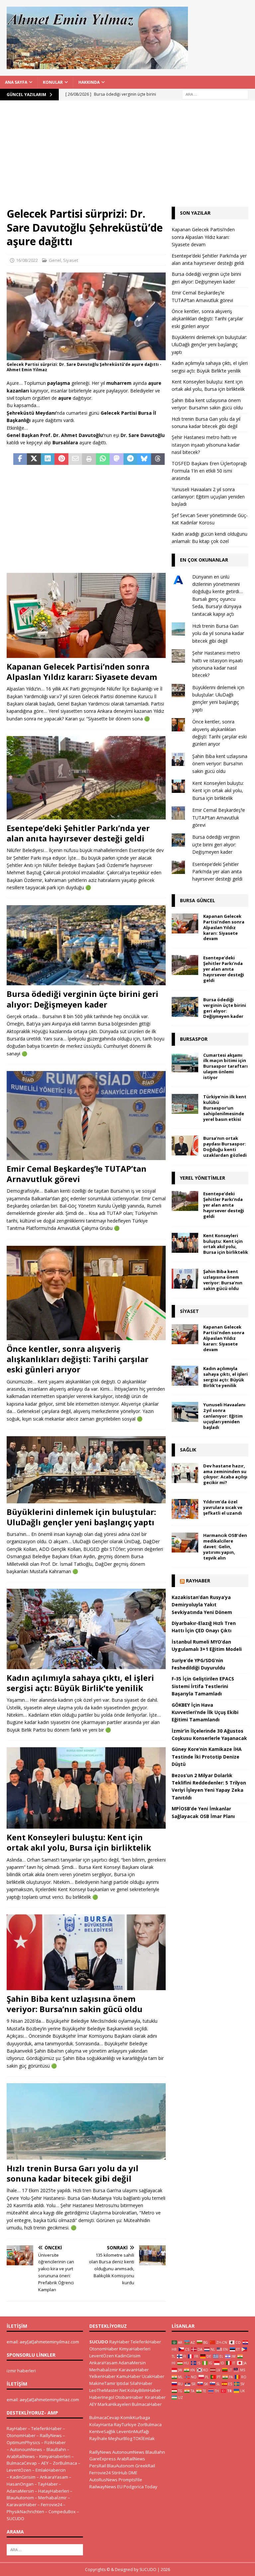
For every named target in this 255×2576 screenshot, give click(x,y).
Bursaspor (194, 1039)
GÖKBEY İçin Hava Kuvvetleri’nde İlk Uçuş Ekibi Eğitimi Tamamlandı (205, 1712)
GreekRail (145, 2466)
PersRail (98, 2466)
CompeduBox (62, 2512)
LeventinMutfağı (133, 2431)
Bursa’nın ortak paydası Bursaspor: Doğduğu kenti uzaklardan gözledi (225, 1147)
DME (133, 2473)
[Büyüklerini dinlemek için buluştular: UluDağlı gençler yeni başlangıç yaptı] (86, 1470)
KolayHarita (101, 2424)
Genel (55, 260)
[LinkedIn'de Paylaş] (48, 459)
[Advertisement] (127, 157)
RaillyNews (51, 2435)
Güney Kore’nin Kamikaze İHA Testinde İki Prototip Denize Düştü (207, 1757)
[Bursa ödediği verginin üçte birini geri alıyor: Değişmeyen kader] (86, 945)
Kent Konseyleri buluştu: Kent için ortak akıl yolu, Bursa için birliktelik (79, 1842)
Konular (53, 82)
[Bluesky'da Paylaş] (144, 459)
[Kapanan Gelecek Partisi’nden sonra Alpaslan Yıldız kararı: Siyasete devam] (86, 615)
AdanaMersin (20, 2491)
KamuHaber (129, 2376)
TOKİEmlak (144, 2438)
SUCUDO (15, 2519)
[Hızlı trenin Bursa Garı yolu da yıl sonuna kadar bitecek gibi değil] (86, 2121)
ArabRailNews (21, 2456)
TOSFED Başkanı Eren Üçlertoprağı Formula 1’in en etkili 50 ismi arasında (209, 471)
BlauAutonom (20, 2498)
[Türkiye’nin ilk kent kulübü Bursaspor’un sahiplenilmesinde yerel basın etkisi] (185, 1104)
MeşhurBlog (120, 2438)
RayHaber (198, 1581)
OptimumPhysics (23, 2442)
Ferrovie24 (51, 2505)
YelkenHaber (102, 2376)
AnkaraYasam (54, 2477)
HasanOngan (20, 2484)
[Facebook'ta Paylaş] (20, 459)
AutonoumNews (26, 2449)
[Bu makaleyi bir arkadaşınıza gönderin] (75, 459)
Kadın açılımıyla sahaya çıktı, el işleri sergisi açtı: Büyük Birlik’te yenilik (80, 1683)
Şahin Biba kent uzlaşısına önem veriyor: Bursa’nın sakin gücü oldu (75, 2004)
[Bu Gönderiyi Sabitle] (61, 459)
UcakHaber (153, 2376)
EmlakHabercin (51, 2470)
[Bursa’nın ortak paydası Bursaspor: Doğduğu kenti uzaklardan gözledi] (185, 1145)
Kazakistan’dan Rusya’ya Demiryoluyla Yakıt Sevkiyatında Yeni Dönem (202, 1605)
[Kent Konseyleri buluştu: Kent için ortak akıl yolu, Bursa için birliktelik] (86, 1788)
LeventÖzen (19, 2470)
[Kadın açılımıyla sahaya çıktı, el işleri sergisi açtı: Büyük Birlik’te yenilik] (86, 1629)
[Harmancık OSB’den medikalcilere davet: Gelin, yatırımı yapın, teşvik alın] (185, 1543)
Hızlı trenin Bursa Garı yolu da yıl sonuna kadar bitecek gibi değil (73, 2173)
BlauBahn (56, 2449)
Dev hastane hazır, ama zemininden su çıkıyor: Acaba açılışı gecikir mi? (225, 1474)
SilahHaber (141, 2383)
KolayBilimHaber (144, 2390)
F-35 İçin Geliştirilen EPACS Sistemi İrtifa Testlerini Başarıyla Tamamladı (203, 1686)
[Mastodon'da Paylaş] (116, 459)
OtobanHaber (129, 2397)
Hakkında (89, 82)
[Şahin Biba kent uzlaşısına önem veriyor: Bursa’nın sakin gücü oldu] (86, 1952)
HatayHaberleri (54, 2491)
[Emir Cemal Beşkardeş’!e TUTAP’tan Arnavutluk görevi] (86, 1116)
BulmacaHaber (147, 2404)
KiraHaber (155, 2397)
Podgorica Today (140, 2487)
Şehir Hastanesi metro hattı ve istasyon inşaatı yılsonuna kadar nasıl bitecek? (206, 445)
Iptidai (123, 2383)
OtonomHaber (21, 2435)
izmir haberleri (21, 2371)
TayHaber (48, 2484)
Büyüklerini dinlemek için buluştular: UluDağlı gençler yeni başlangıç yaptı (81, 1517)
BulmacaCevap (22, 2463)
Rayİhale (98, 2438)
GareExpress (103, 2459)
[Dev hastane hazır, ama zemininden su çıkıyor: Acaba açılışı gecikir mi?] (185, 1473)
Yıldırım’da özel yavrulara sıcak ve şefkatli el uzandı (223, 1507)
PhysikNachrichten (25, 2512)
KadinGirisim (23, 2477)
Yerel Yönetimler (203, 1178)
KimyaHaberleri (55, 2456)
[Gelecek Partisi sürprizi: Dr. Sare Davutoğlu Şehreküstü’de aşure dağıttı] (86, 356)
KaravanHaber (22, 2505)
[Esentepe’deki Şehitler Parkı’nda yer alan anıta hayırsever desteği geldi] (86, 778)
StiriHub (120, 2473)
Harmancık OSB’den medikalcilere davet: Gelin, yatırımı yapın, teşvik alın (225, 1547)
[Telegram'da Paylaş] (130, 459)
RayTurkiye (125, 2424)
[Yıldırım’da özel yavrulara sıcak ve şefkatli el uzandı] (185, 1509)
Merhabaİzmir (52, 2498)
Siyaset (71, 260)
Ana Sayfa (16, 82)
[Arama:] (215, 94)
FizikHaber (55, 2442)
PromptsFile (130, 2480)
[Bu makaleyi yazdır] (89, 459)
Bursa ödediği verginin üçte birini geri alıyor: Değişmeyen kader (83, 999)
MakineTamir (102, 2383)
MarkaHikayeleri (114, 2404)
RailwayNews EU (106, 2487)
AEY (45, 2463)
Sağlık (188, 1450)
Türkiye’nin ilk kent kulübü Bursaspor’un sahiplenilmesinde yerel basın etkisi (225, 1108)
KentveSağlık (102, 2431)
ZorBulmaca (65, 2463)
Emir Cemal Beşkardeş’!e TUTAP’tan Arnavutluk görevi (77, 1174)
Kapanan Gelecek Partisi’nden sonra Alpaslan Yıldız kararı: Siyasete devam (82, 672)
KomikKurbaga (135, 2417)
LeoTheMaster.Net (108, 2390)
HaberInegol (102, 2397)
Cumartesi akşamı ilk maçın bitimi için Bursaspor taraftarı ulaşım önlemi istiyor (225, 1066)
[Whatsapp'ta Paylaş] (103, 459)
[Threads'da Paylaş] (158, 459)
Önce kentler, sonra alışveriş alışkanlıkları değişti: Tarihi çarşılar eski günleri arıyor (78, 1359)
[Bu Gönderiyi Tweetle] (34, 459)
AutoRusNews (103, 2480)
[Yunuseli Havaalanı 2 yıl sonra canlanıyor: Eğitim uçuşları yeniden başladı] (185, 1412)
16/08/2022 (27, 260)
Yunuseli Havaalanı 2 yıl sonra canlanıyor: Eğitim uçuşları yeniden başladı (208, 497)
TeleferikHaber (46, 2428)
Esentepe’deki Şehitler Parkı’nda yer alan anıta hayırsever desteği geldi (78, 833)
